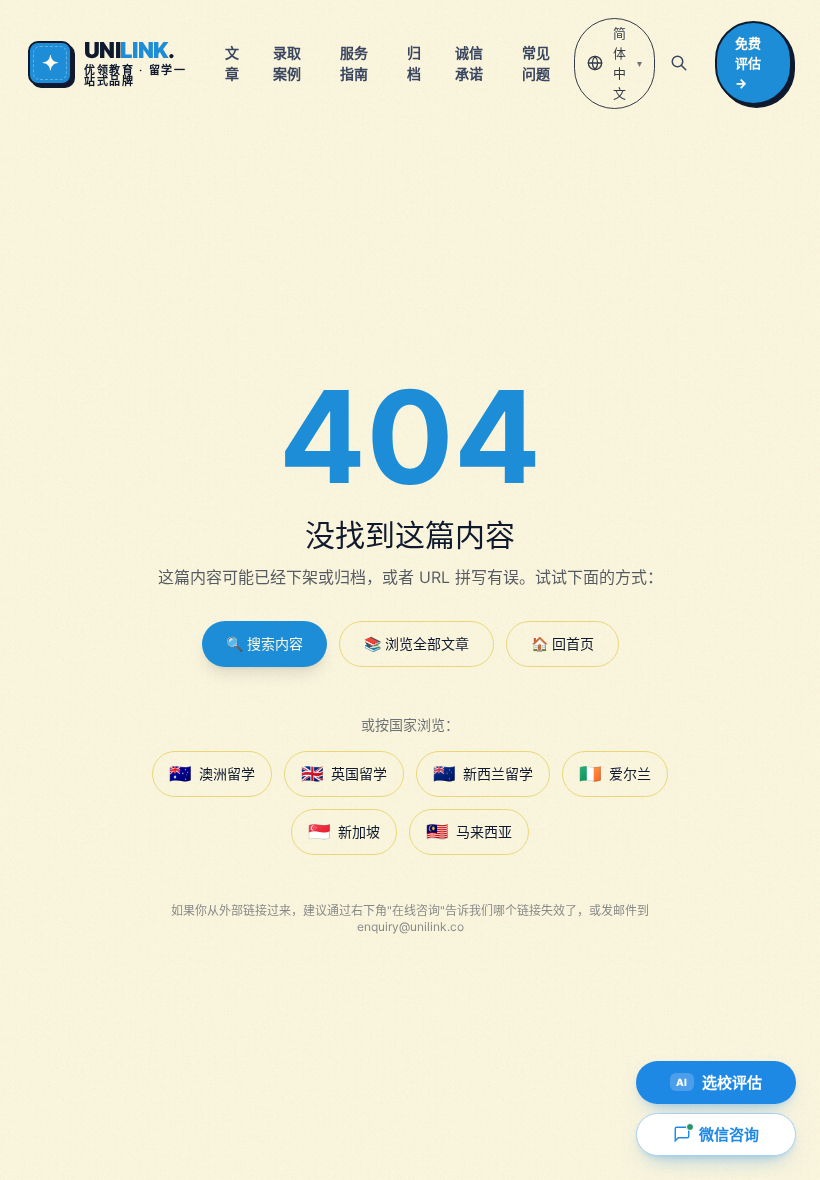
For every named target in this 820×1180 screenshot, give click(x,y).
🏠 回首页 (562, 643)
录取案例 (287, 63)
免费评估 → (748, 63)
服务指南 (354, 63)
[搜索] (679, 63)
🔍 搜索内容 (264, 643)
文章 (232, 63)
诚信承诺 (469, 63)
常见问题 (536, 63)
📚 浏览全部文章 (416, 643)
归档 (414, 63)
